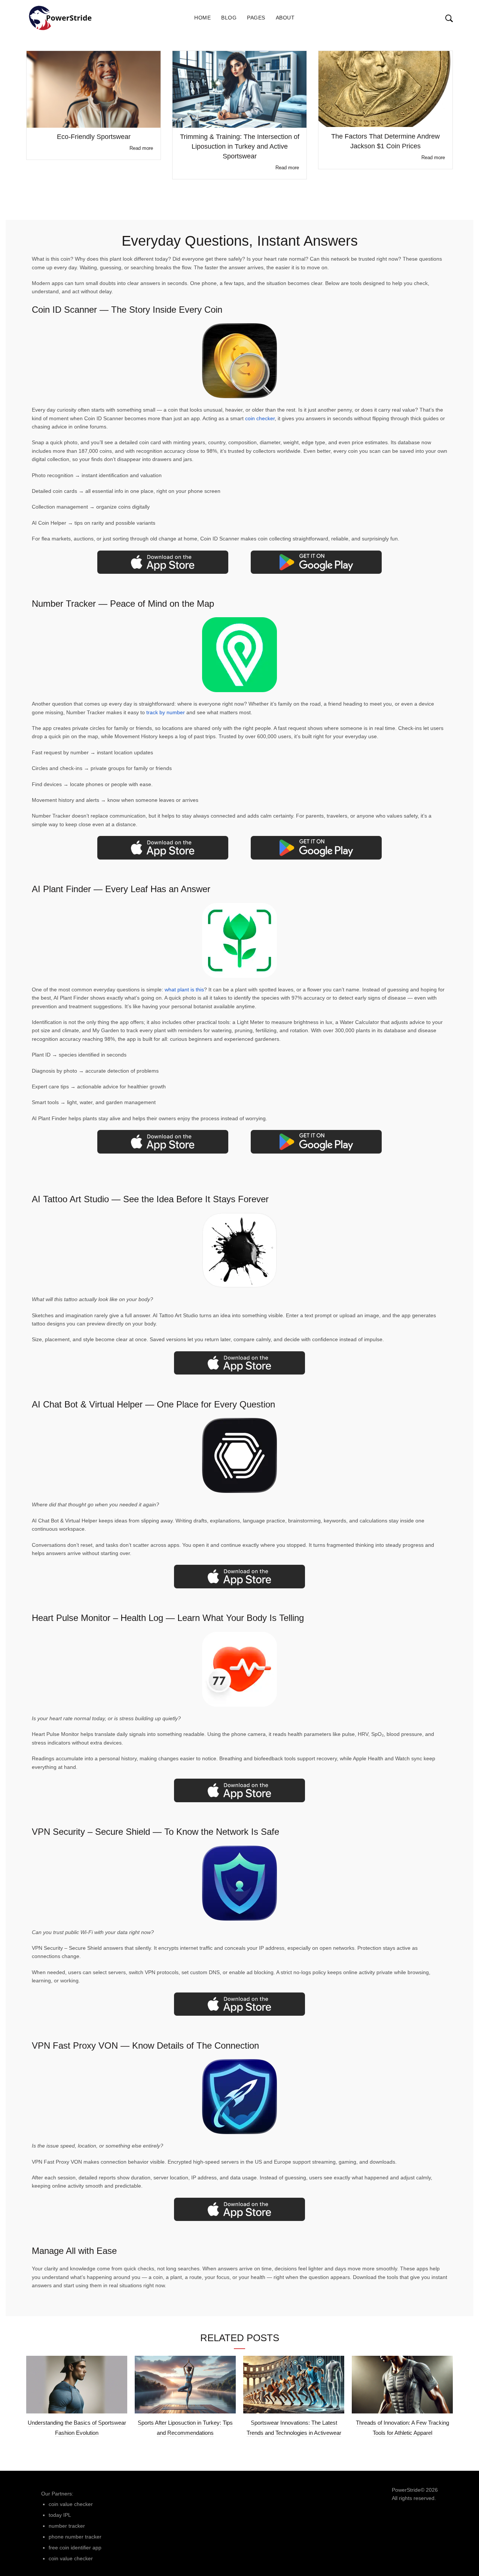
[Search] (442, 18)
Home (202, 18)
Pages (256, 18)
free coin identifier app (75, 2548)
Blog (229, 18)
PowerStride (406, 2490)
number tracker (67, 2526)
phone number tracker (75, 2537)
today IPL (60, 2515)
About (285, 18)
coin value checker (71, 2504)
